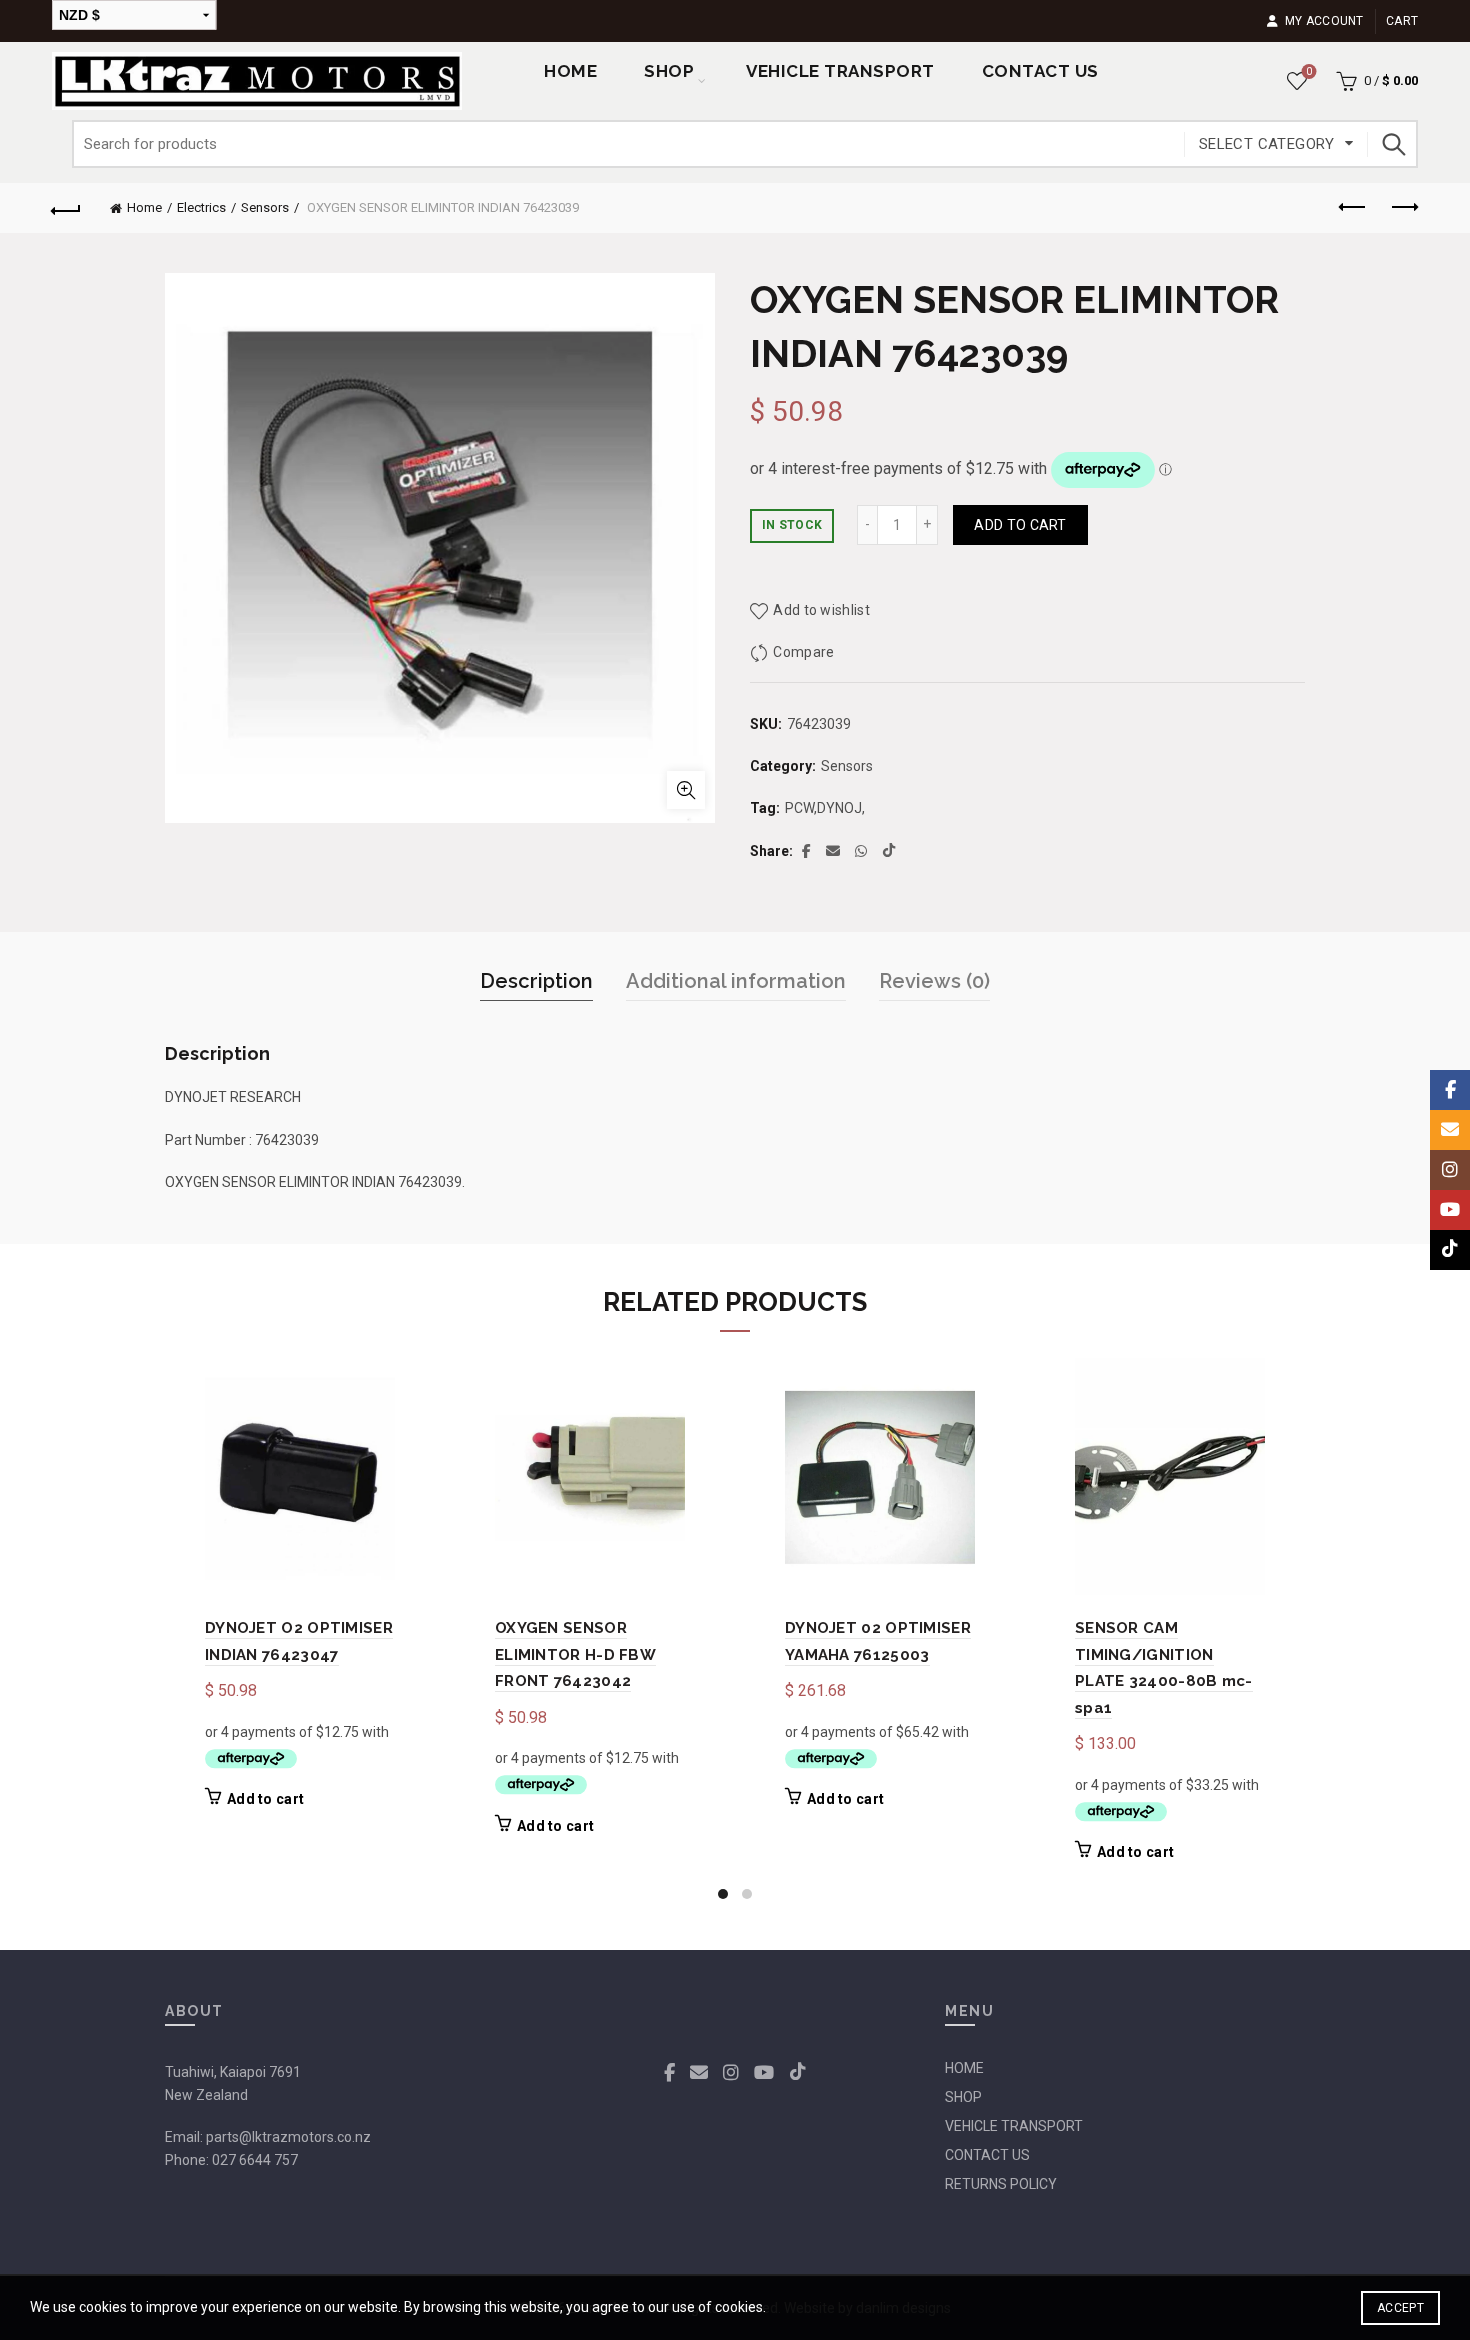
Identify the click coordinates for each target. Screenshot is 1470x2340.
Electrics (201, 207)
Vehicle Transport (840, 71)
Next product (1403, 208)
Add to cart (1020, 525)
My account (1324, 21)
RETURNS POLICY (1001, 2184)
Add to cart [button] (265, 1799)
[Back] (67, 208)
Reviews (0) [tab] (934, 981)
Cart (1402, 21)
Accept (1400, 2308)
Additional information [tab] (736, 981)
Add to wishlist (821, 610)
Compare (803, 652)
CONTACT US (987, 2155)
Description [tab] (536, 981)
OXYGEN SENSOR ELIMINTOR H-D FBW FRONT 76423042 (575, 1654)
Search (1393, 144)
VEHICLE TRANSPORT (1014, 2126)
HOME (964, 2068)
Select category (1267, 144)
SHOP (669, 71)
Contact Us (1040, 71)
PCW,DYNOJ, (825, 808)
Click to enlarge (686, 790)
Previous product (1353, 208)
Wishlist (1309, 71)
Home (570, 71)
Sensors (265, 207)
